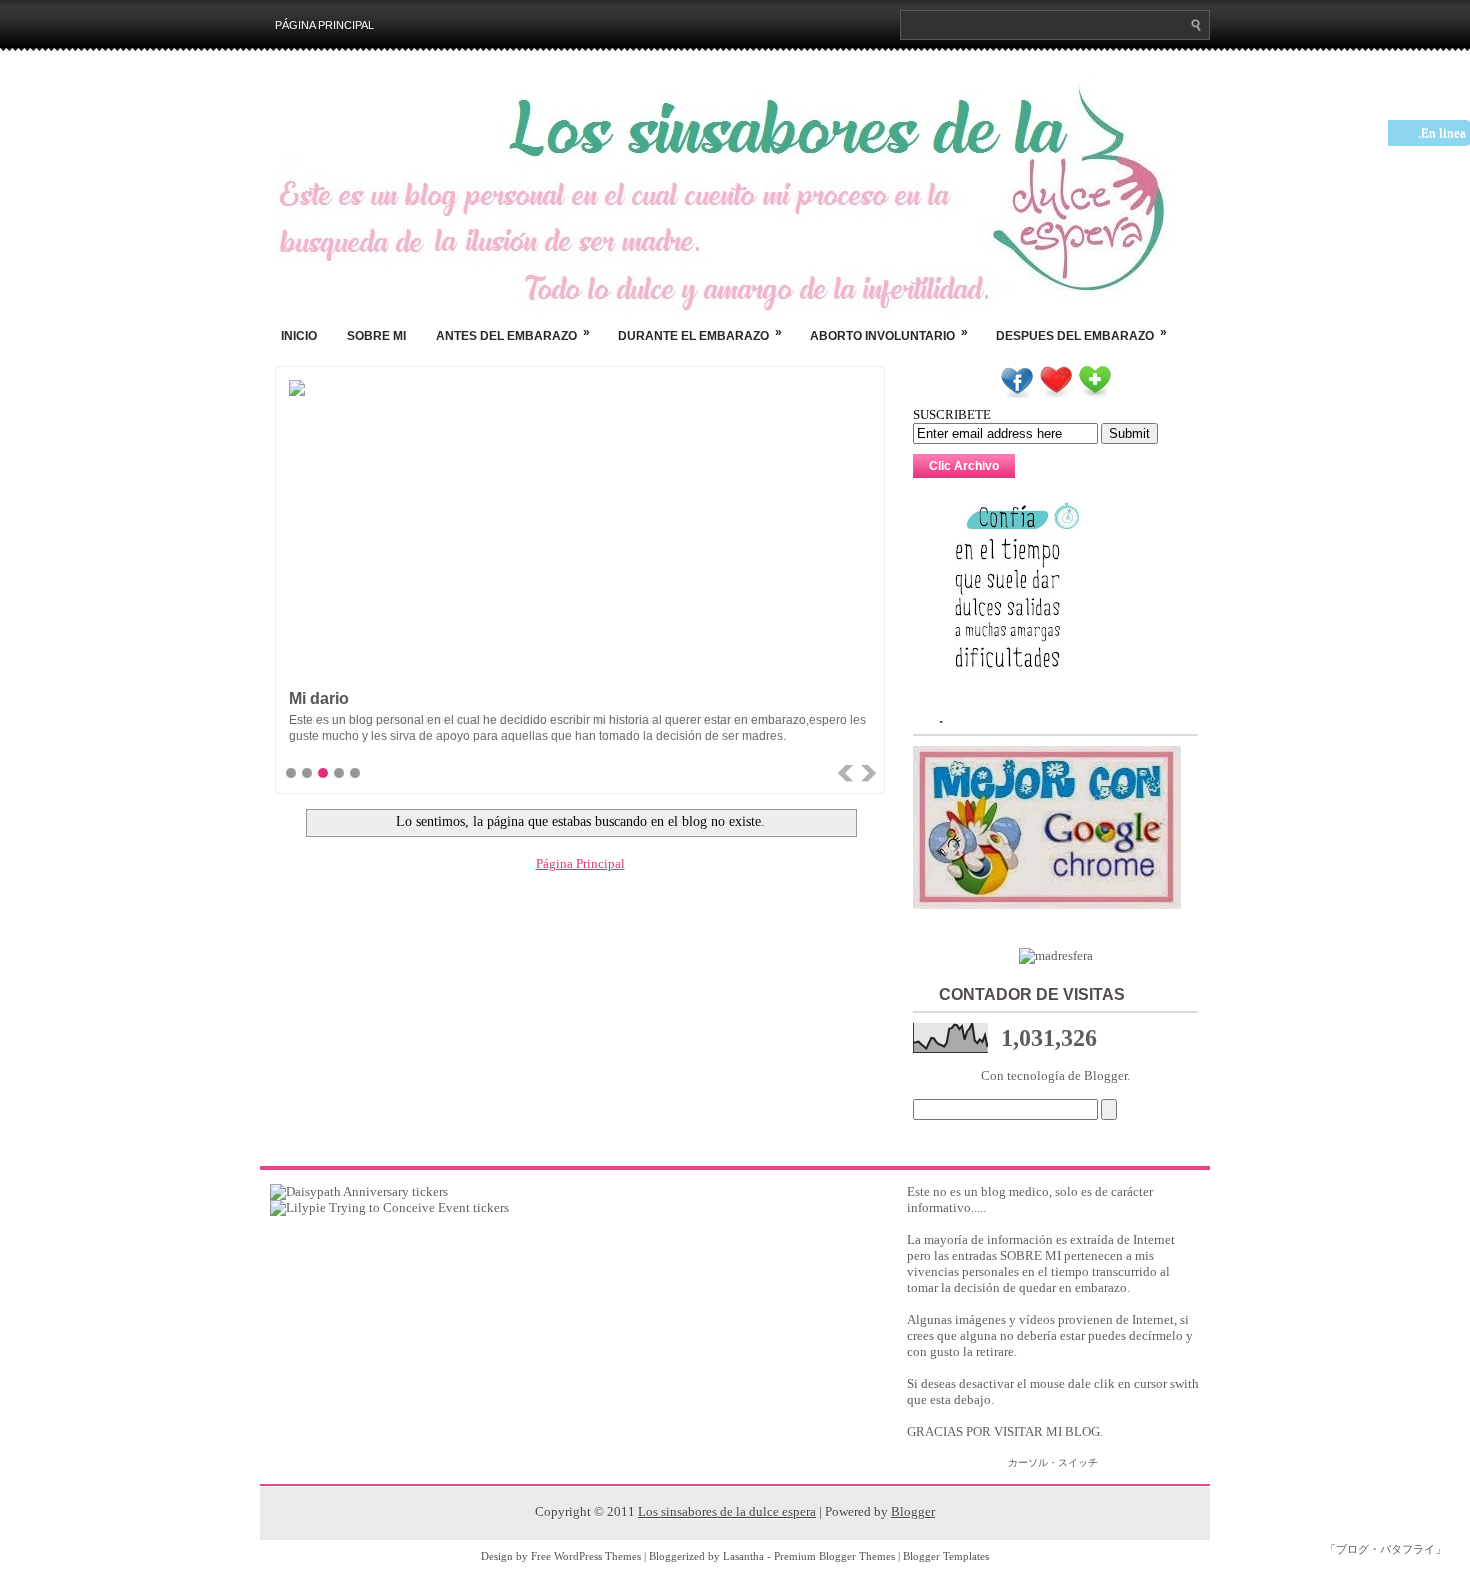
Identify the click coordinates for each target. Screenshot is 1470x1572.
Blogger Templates (946, 1556)
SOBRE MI (376, 336)
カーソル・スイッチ (1053, 1462)
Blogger (1105, 1075)
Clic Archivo (964, 466)
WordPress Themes (597, 1556)
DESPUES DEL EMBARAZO (1081, 334)
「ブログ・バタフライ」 (1385, 1549)
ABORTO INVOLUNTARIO (889, 334)
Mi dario (319, 698)
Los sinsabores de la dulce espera (727, 1511)
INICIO (299, 336)
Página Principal (324, 25)
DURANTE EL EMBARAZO (700, 334)
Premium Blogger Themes (834, 1556)
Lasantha (743, 1556)
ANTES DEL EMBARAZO (513, 334)
